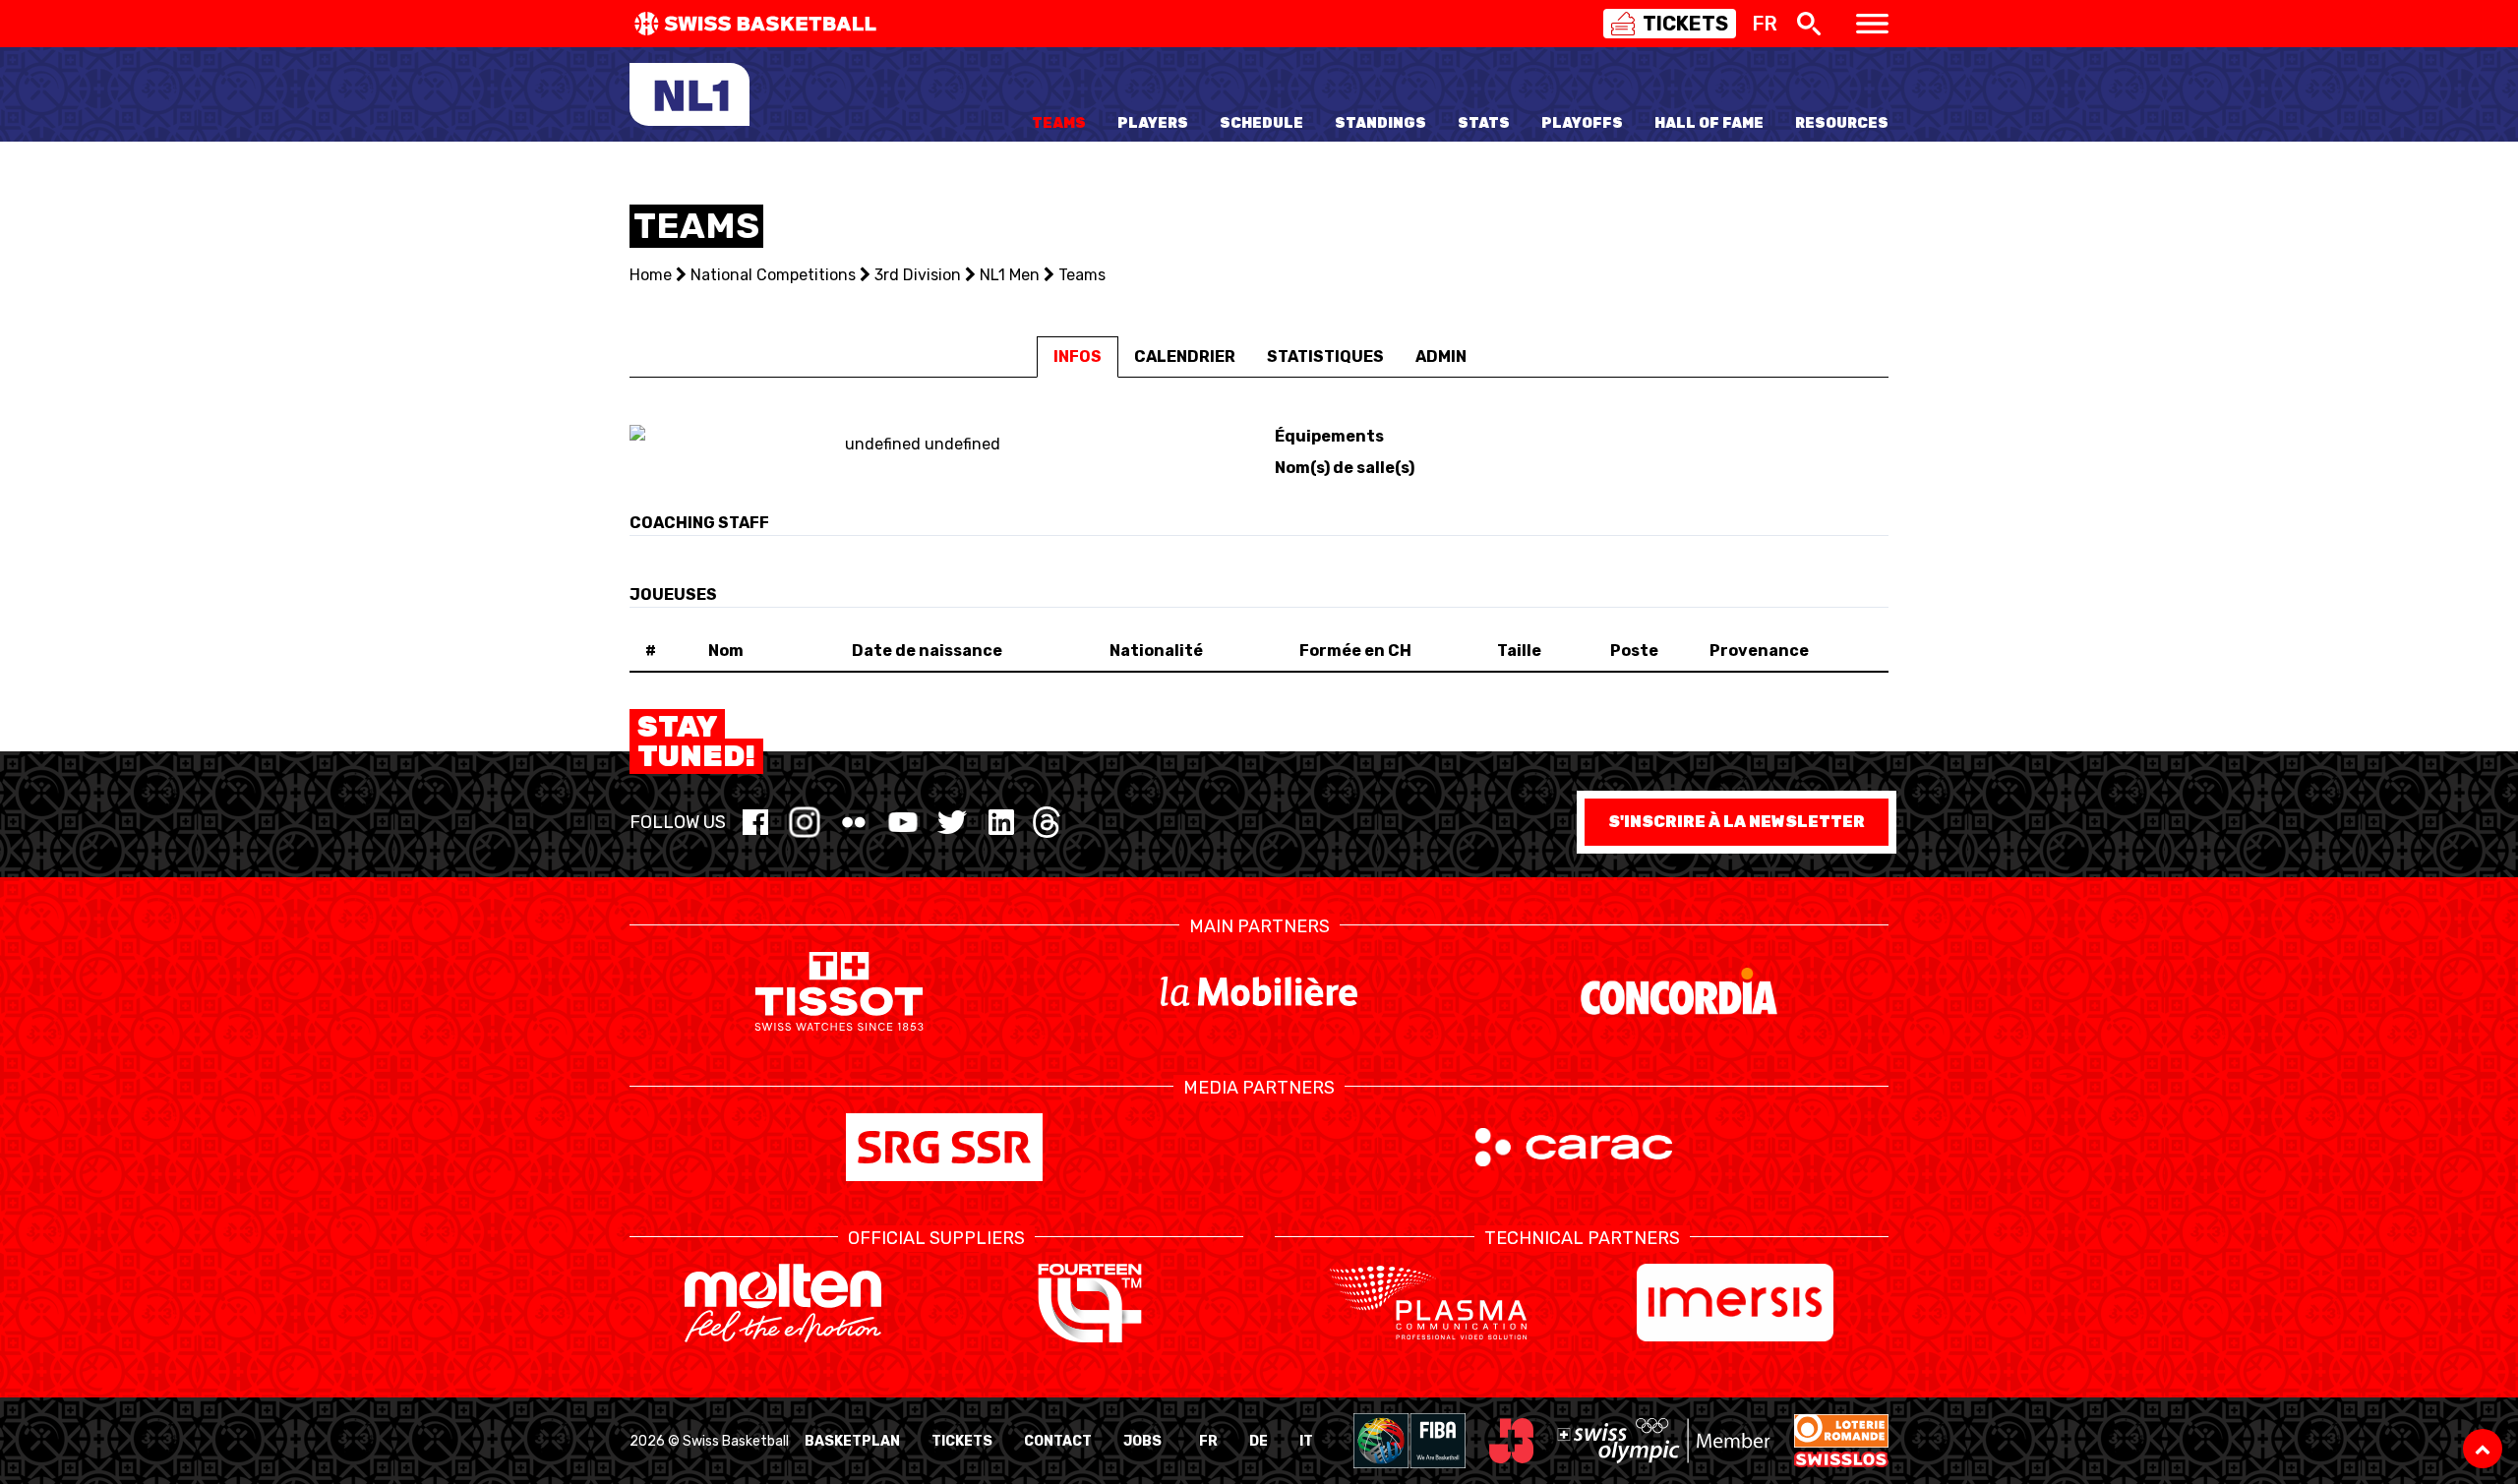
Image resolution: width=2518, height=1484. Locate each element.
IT (1306, 1441)
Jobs (1142, 1441)
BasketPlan (852, 1441)
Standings (1380, 123)
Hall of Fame (1709, 123)
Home (651, 275)
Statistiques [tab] (1325, 356)
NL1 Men (1010, 275)
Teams (1059, 123)
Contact (1058, 1441)
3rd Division (918, 275)
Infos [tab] (1078, 356)
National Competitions (773, 275)
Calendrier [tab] (1185, 356)
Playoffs (1582, 123)
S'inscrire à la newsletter (1737, 822)
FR (1208, 1441)
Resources (1842, 123)
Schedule (1261, 123)
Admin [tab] (1441, 356)
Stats (1484, 123)
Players (1153, 123)
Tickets (962, 1441)
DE (1259, 1441)
